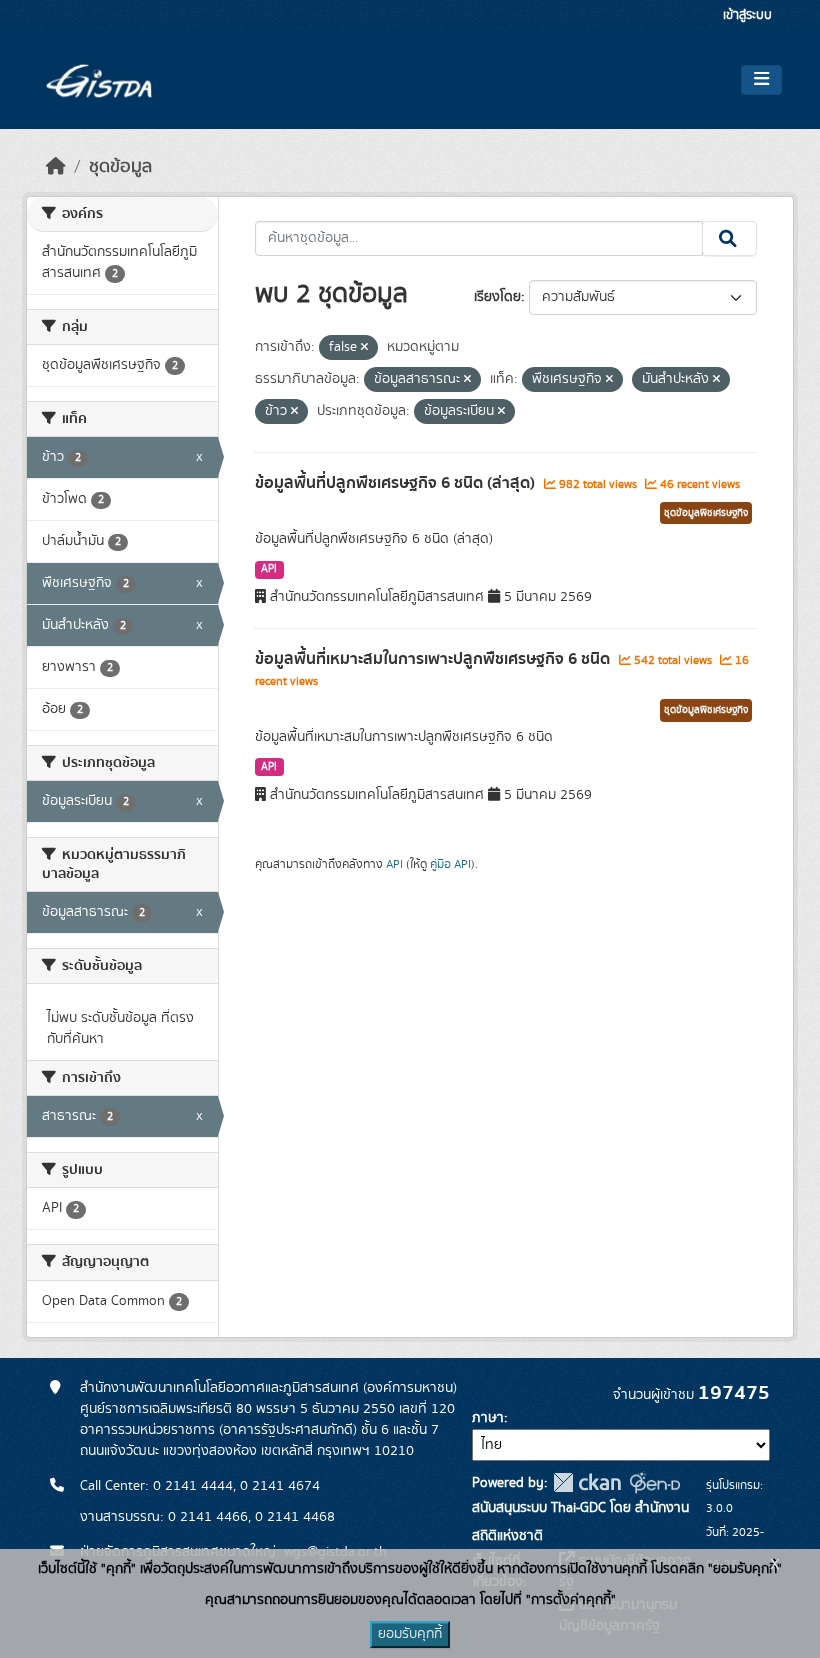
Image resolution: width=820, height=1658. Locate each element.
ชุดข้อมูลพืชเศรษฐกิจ (706, 513)
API (269, 569)
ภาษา (488, 1418)
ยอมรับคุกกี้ (410, 1634)
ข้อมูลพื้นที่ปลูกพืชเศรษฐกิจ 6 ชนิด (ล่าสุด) (397, 483)
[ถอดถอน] (364, 348)
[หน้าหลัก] (56, 167)
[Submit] (729, 239)
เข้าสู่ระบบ (747, 15)
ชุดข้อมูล (120, 167)
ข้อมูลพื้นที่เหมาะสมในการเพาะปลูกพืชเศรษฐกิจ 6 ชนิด (434, 659)
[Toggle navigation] (761, 80)
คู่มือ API (450, 864)
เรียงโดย (497, 297)
